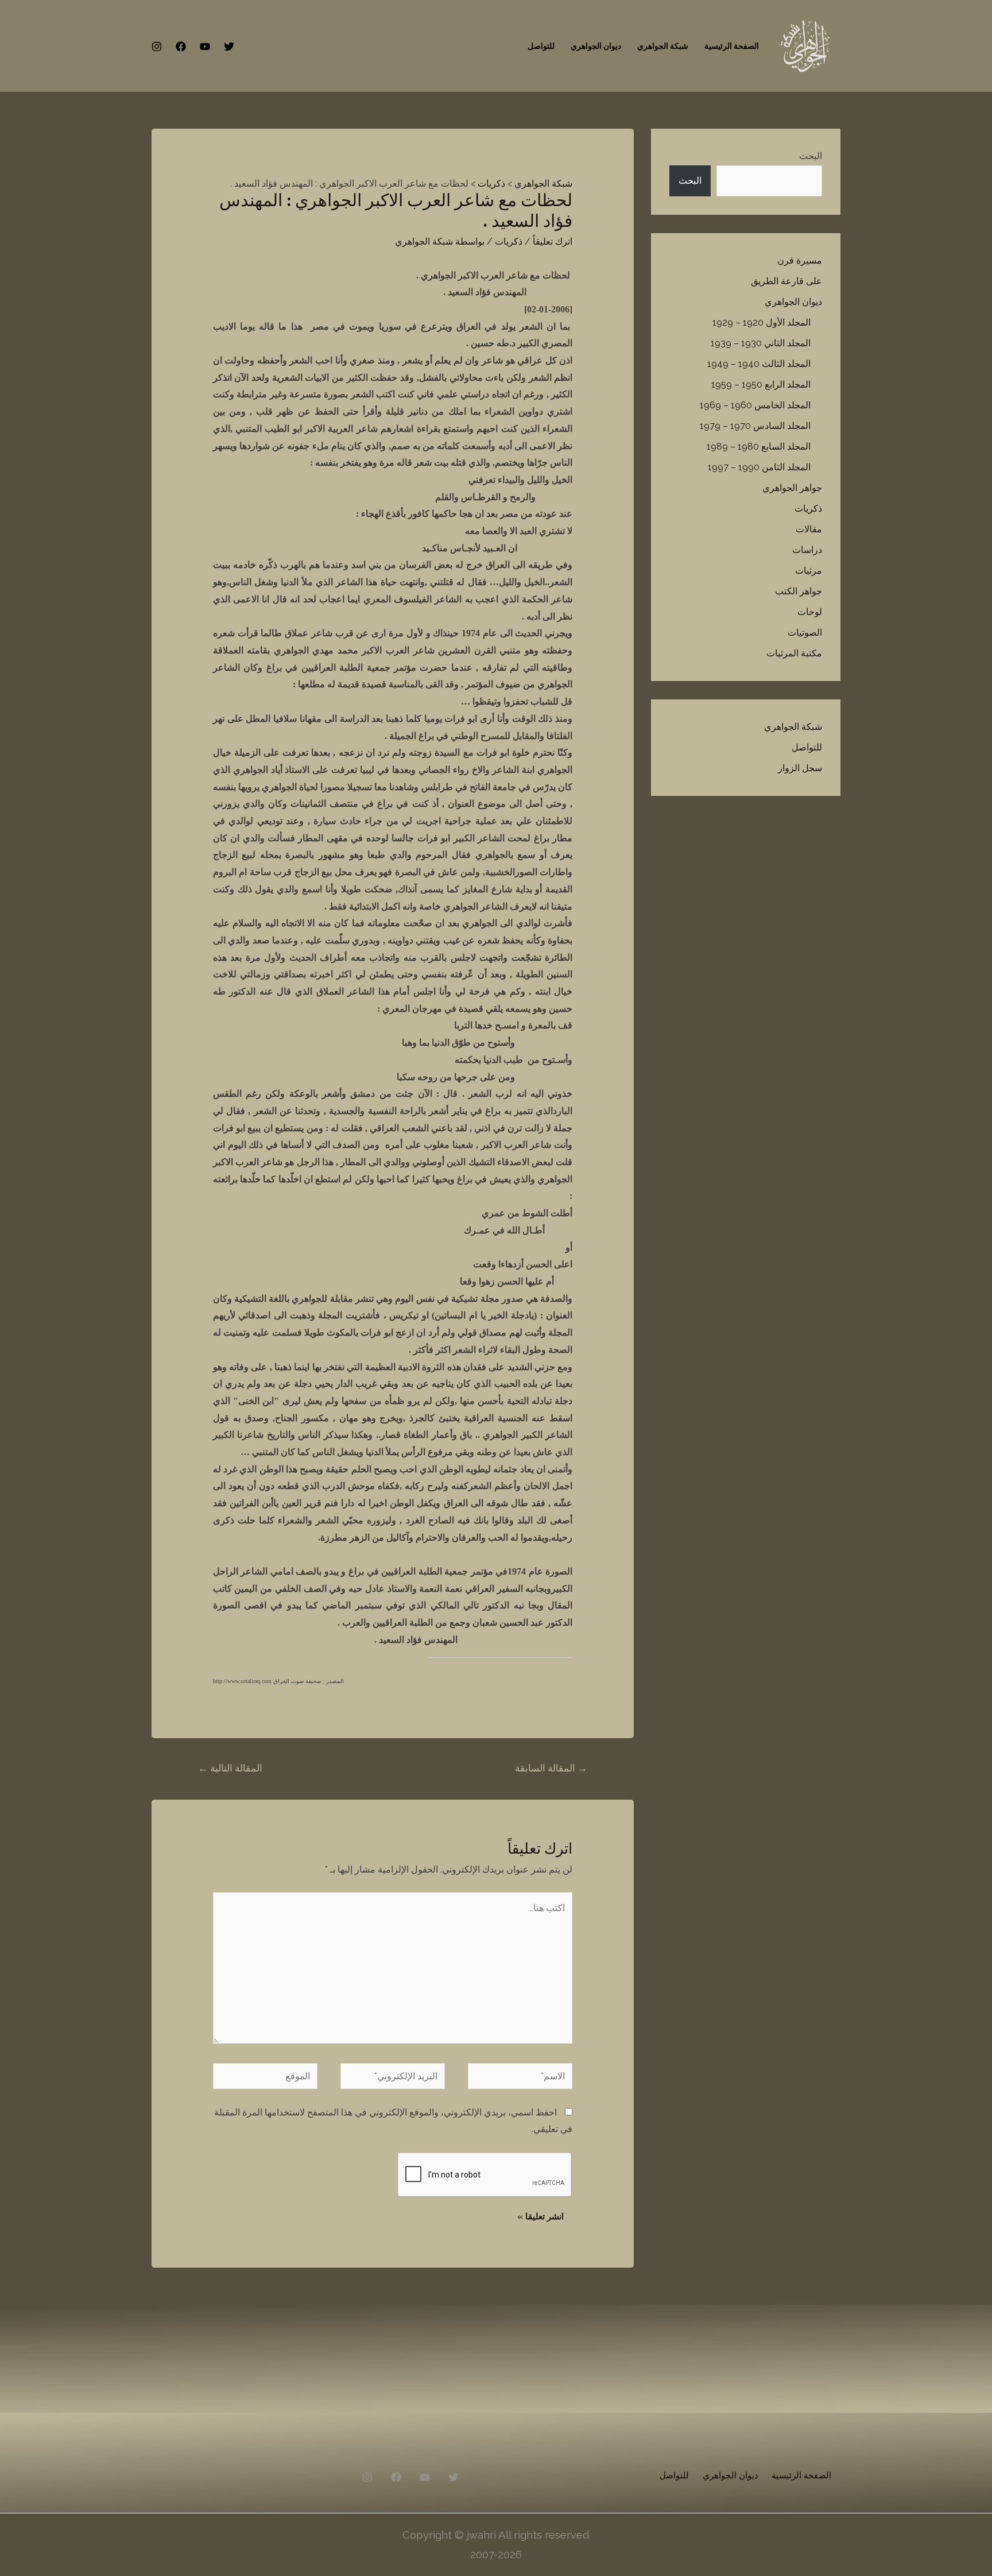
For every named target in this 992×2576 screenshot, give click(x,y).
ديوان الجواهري (596, 46)
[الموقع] (265, 2078)
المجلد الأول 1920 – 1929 (762, 322)
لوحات (810, 612)
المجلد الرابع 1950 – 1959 (761, 384)
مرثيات (809, 570)
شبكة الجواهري (663, 46)
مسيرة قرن (800, 260)
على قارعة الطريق (786, 281)
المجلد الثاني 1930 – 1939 (761, 343)
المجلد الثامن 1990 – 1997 (759, 467)
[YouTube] (205, 47)
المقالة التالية (230, 1768)
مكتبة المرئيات (794, 653)
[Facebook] (181, 47)
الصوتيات (805, 633)
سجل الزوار (800, 768)
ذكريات (808, 508)
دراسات (807, 550)
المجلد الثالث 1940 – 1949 (759, 364)
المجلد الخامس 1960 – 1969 (755, 405)
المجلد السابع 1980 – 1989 (759, 446)
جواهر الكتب (799, 591)
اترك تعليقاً (553, 241)
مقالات (809, 529)
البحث (811, 156)
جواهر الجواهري (792, 488)
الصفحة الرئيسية (732, 46)
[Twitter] (229, 47)
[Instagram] (157, 47)
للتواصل (541, 46)
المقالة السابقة (551, 1768)
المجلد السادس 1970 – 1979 (755, 426)
